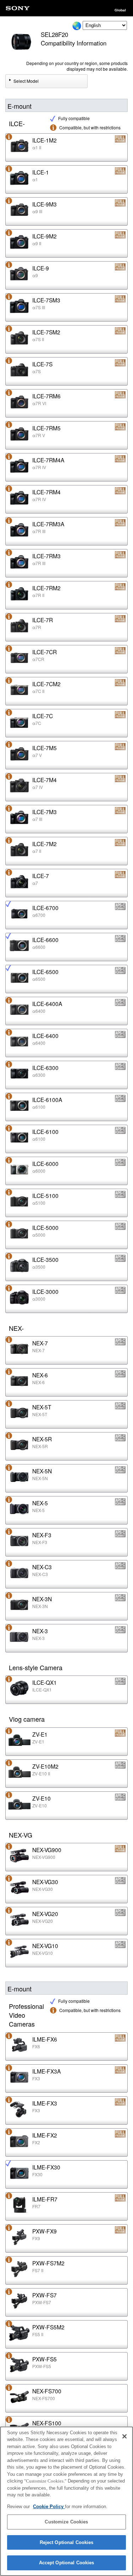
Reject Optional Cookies (67, 2542)
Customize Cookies (66, 2522)
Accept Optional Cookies (67, 2563)
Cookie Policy (49, 2507)
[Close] (124, 2436)
